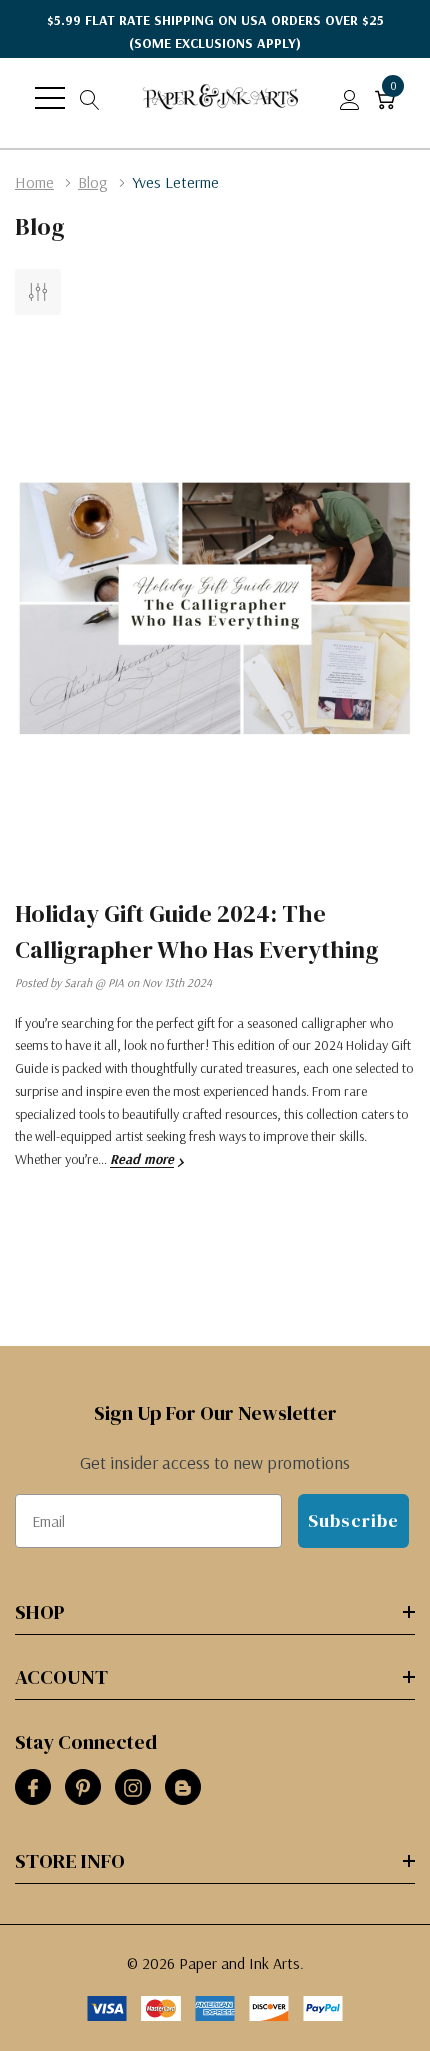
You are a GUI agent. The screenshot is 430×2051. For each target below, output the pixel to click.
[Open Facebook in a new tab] (33, 1788)
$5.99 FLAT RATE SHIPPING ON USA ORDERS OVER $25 (215, 31)
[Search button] (90, 98)
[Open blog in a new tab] (183, 1788)
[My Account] (350, 98)
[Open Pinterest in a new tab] (83, 1788)
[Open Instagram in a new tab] (133, 1788)
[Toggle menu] (50, 98)
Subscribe (353, 1520)
